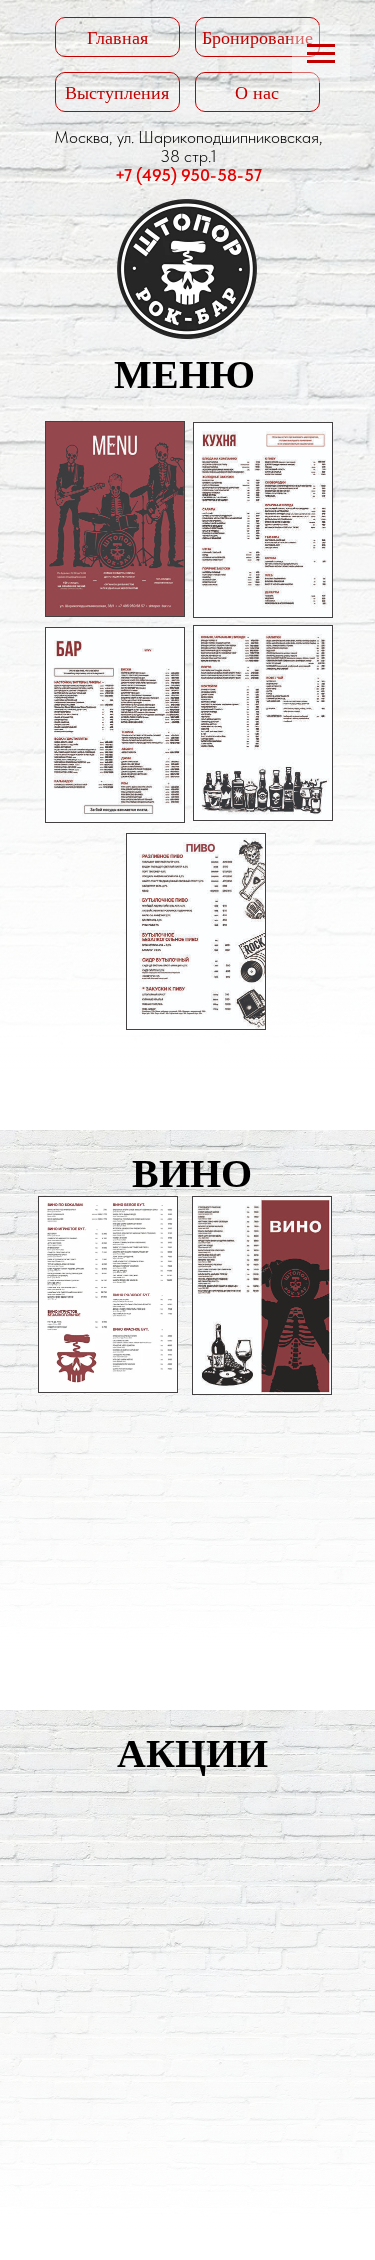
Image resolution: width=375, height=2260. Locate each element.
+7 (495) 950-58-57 (188, 175)
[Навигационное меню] (321, 54)
